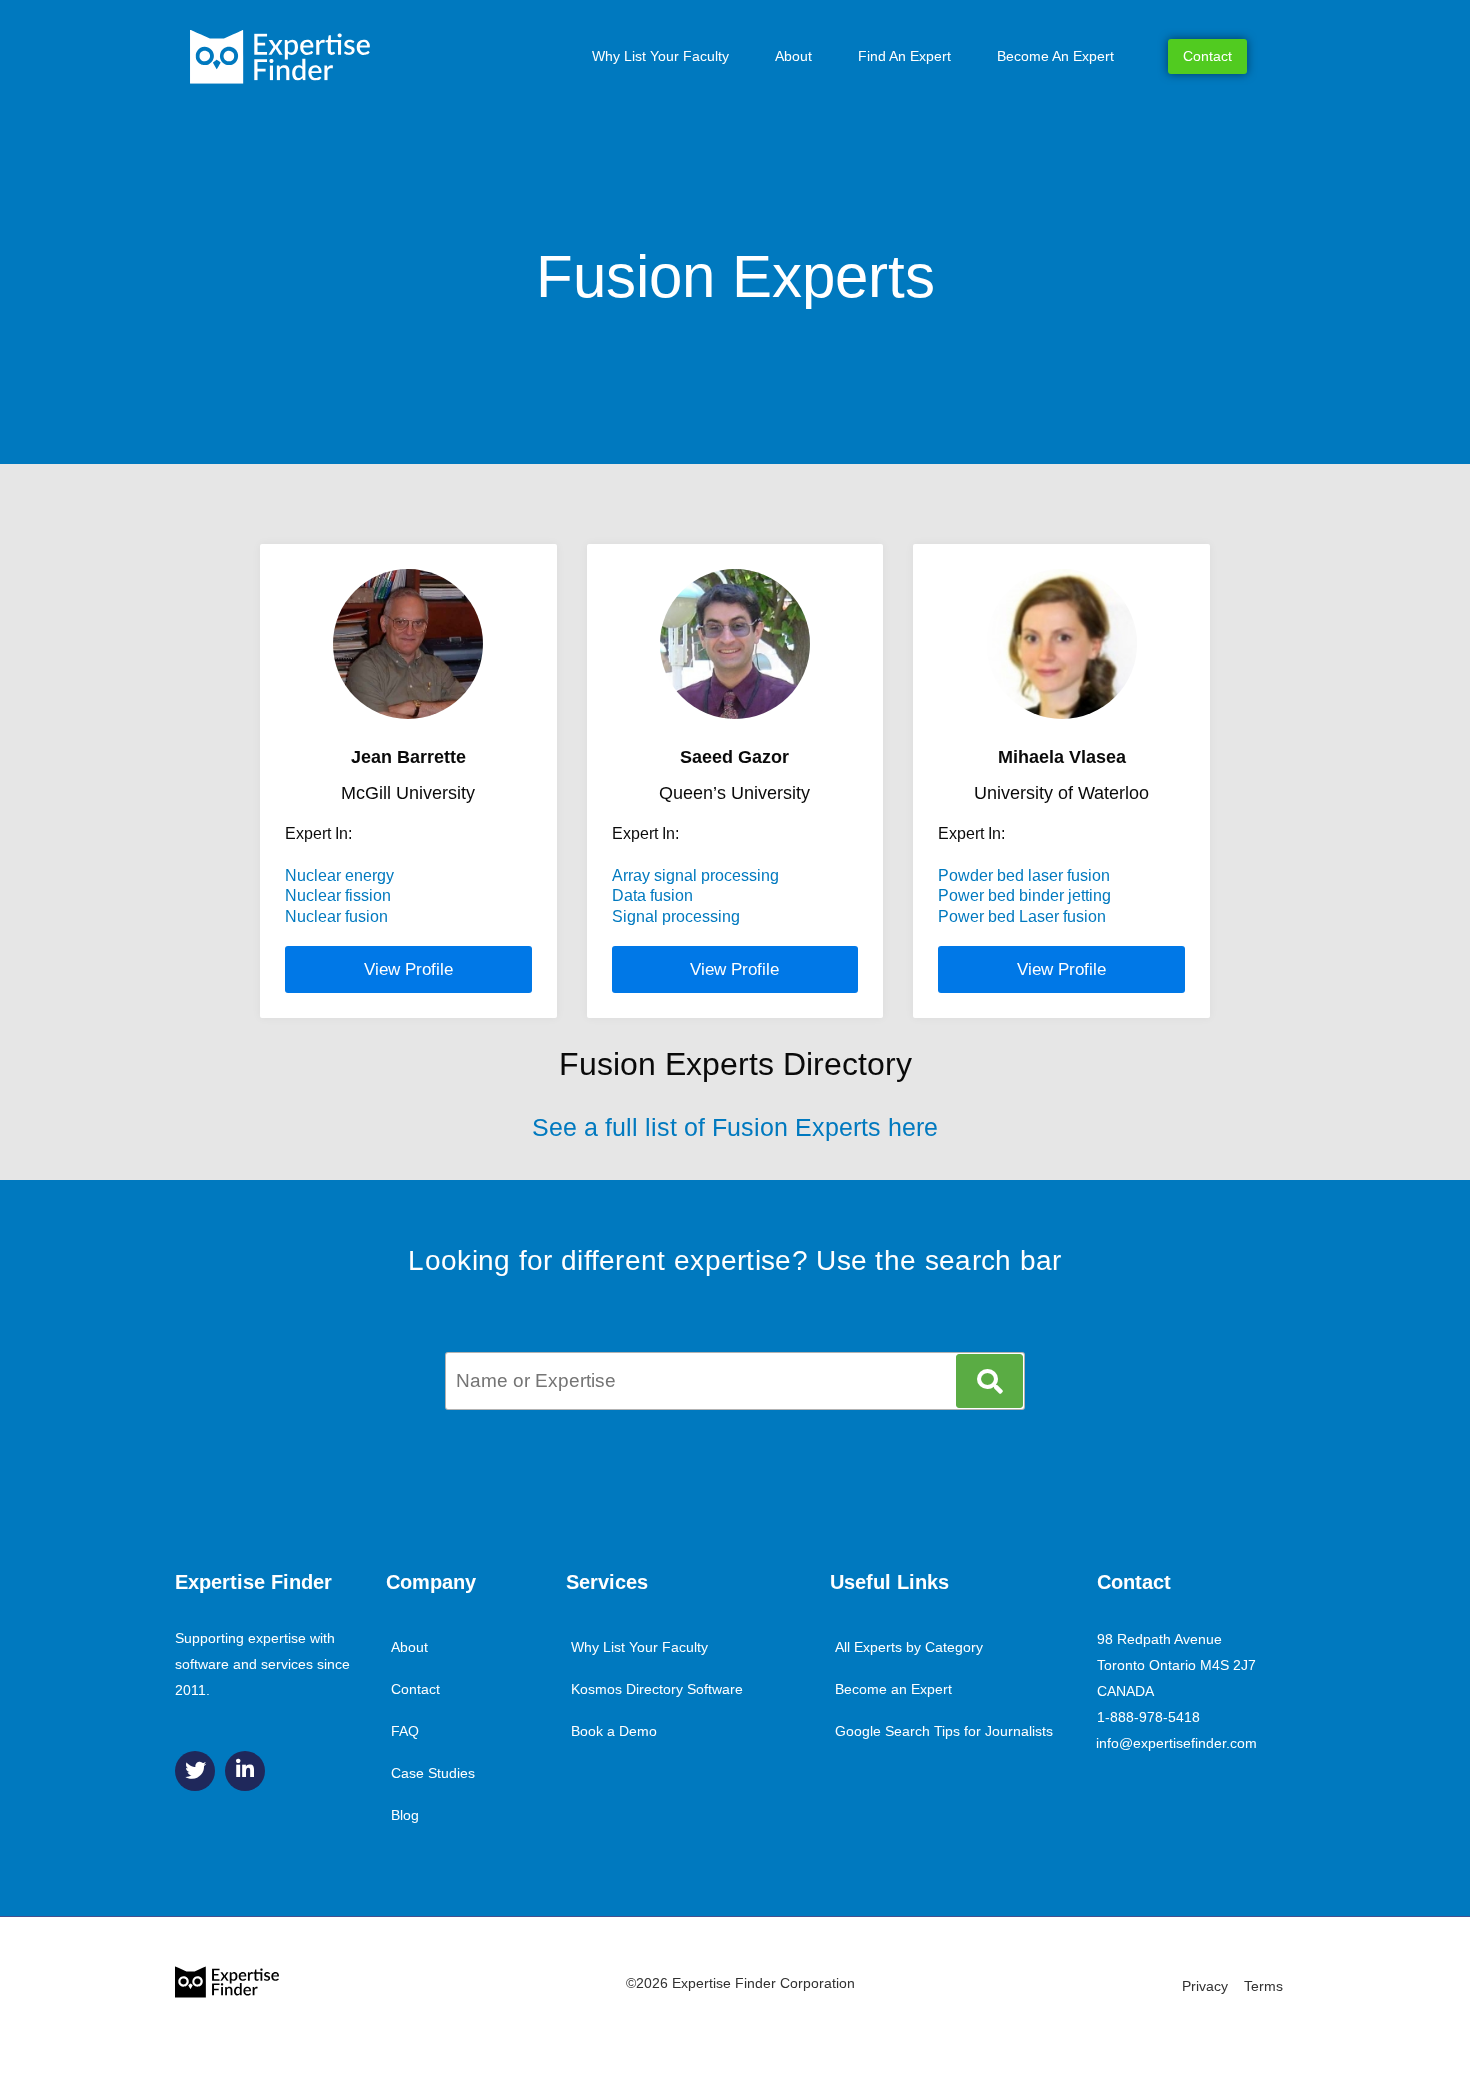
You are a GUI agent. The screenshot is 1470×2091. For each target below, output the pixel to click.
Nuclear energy (339, 875)
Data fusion (652, 895)
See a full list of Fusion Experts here (735, 1127)
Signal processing (676, 916)
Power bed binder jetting (1024, 895)
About (793, 56)
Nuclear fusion (336, 916)
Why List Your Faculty (660, 56)
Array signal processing (695, 875)
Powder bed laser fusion (1024, 875)
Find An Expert (904, 56)
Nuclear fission (338, 895)
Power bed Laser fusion (1022, 916)
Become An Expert (1055, 56)
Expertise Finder (253, 1582)
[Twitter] (195, 1771)
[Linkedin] (245, 1771)
